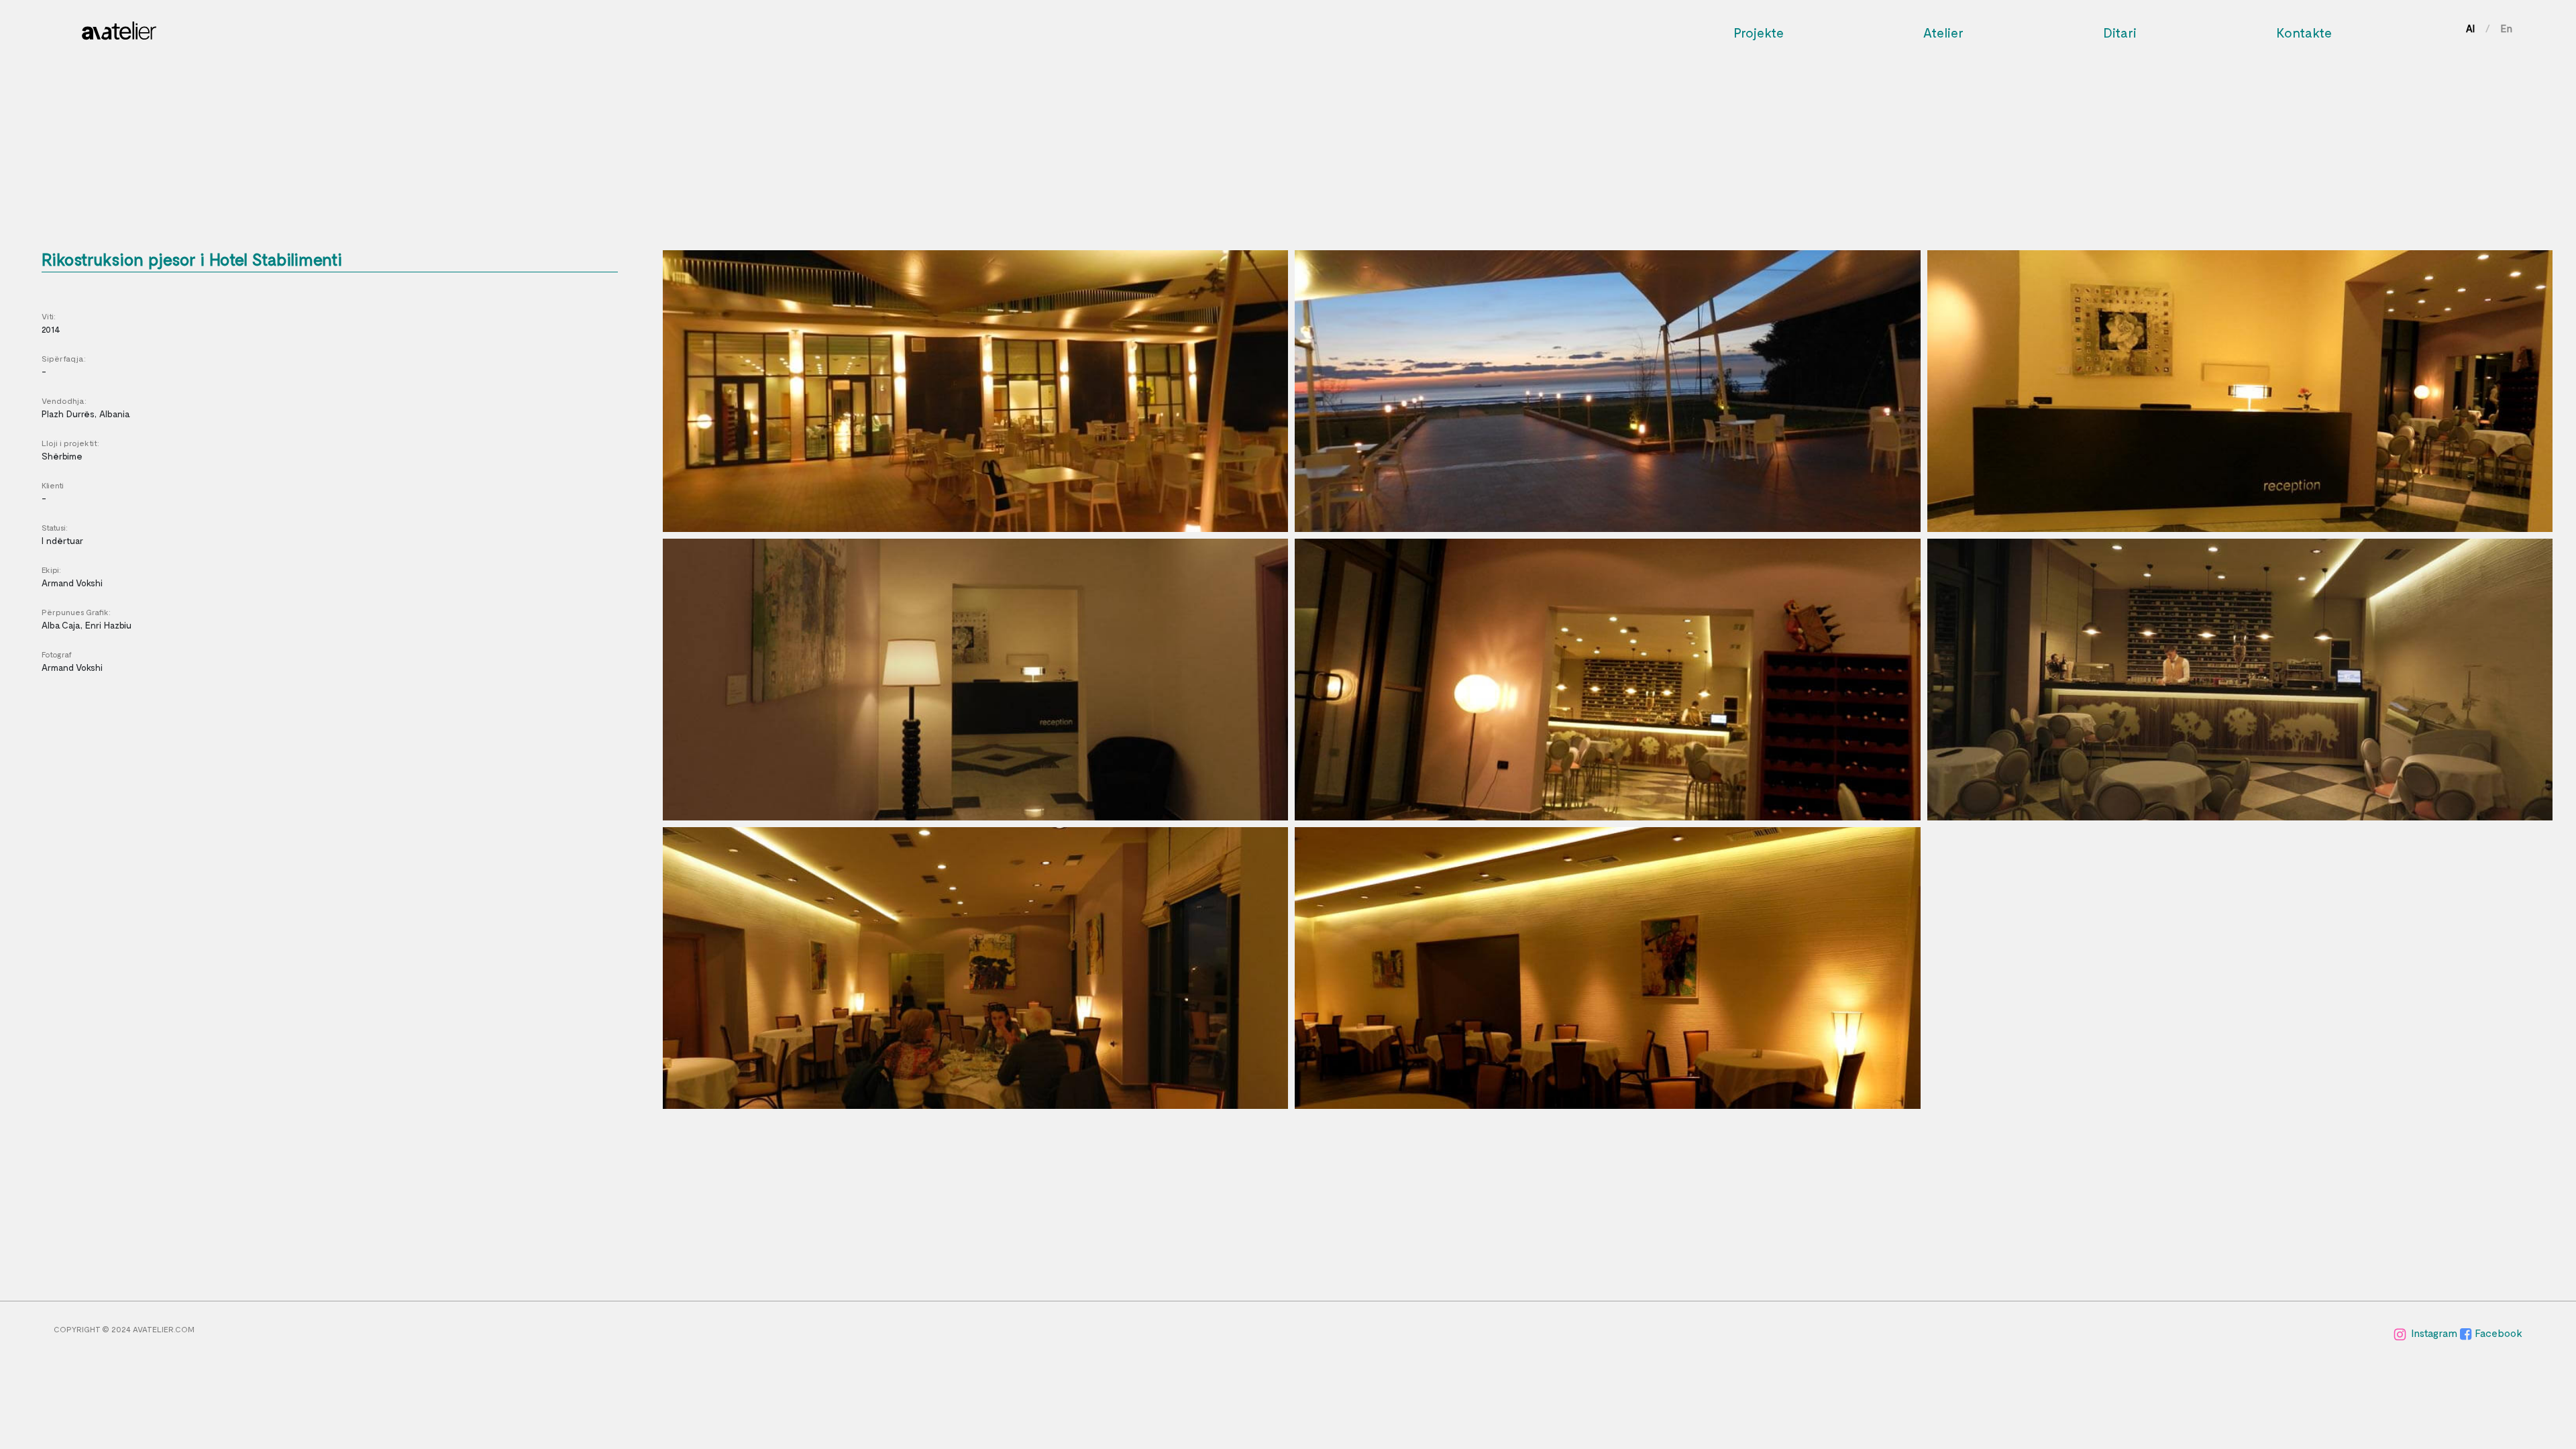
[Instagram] (2401, 1333)
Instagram (2435, 1333)
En (2507, 28)
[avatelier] (119, 27)
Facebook (2499, 1333)
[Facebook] (2467, 1333)
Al (2470, 28)
